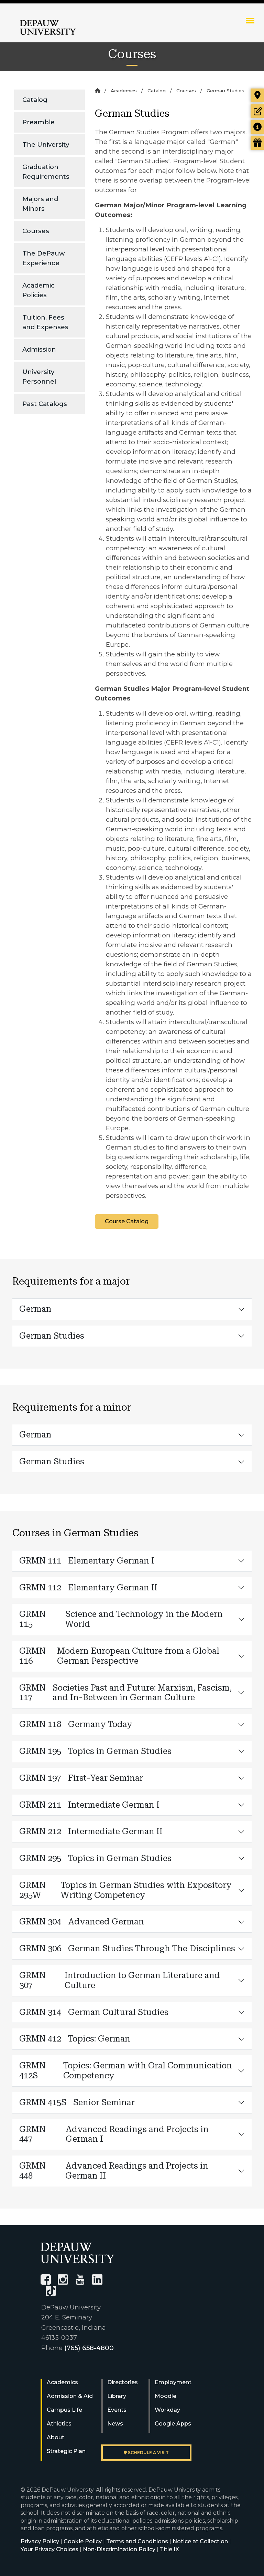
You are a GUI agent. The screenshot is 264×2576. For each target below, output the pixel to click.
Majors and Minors (40, 204)
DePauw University (48, 28)
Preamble (38, 122)
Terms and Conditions (137, 2541)
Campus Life (64, 2410)
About (56, 2437)
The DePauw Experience (44, 258)
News (115, 2424)
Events (117, 2410)
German (35, 1309)
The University (46, 144)
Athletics (59, 2424)
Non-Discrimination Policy (119, 2549)
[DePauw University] (78, 2253)
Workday (167, 2410)
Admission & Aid (70, 2396)
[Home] (97, 91)
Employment (173, 2382)
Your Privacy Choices (49, 2549)
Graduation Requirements (46, 172)
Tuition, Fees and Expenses (45, 322)
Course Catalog (127, 1221)
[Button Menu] (250, 20)
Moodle (166, 2396)
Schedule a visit (148, 2453)
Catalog (35, 100)
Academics (124, 91)
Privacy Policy (40, 2541)
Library (117, 2396)
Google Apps (173, 2424)
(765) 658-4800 (89, 2348)
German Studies (52, 1336)
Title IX (169, 2549)
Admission (39, 349)
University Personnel (39, 377)
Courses (36, 231)
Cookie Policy (83, 2541)
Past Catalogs (45, 404)
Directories (123, 2382)
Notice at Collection (200, 2541)
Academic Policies (38, 290)
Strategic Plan (66, 2451)
